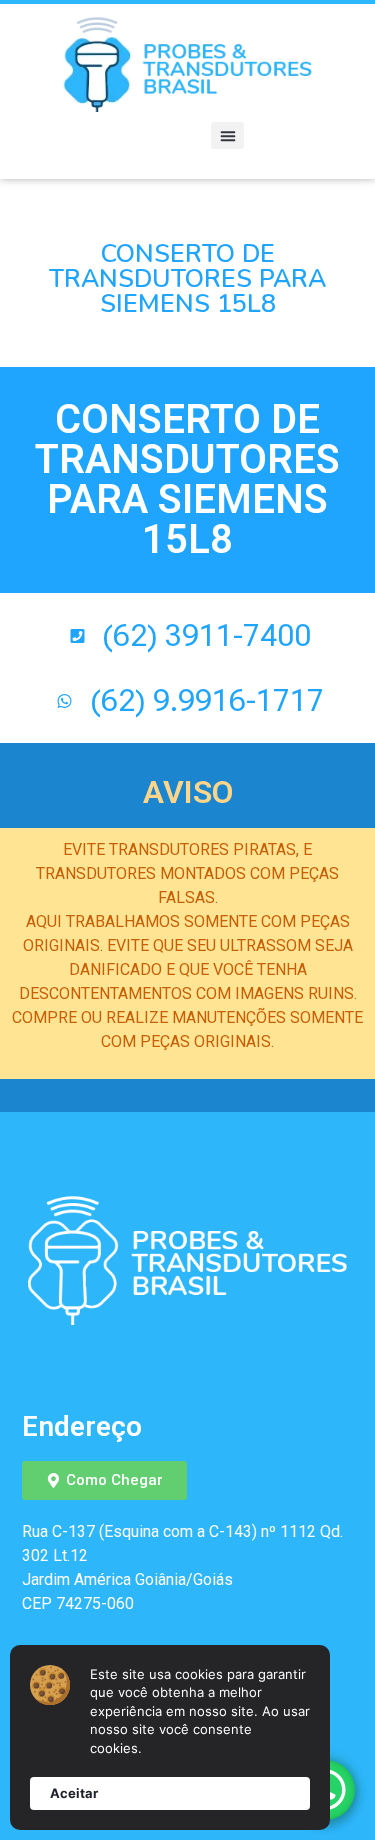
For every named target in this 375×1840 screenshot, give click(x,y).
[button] (227, 135)
